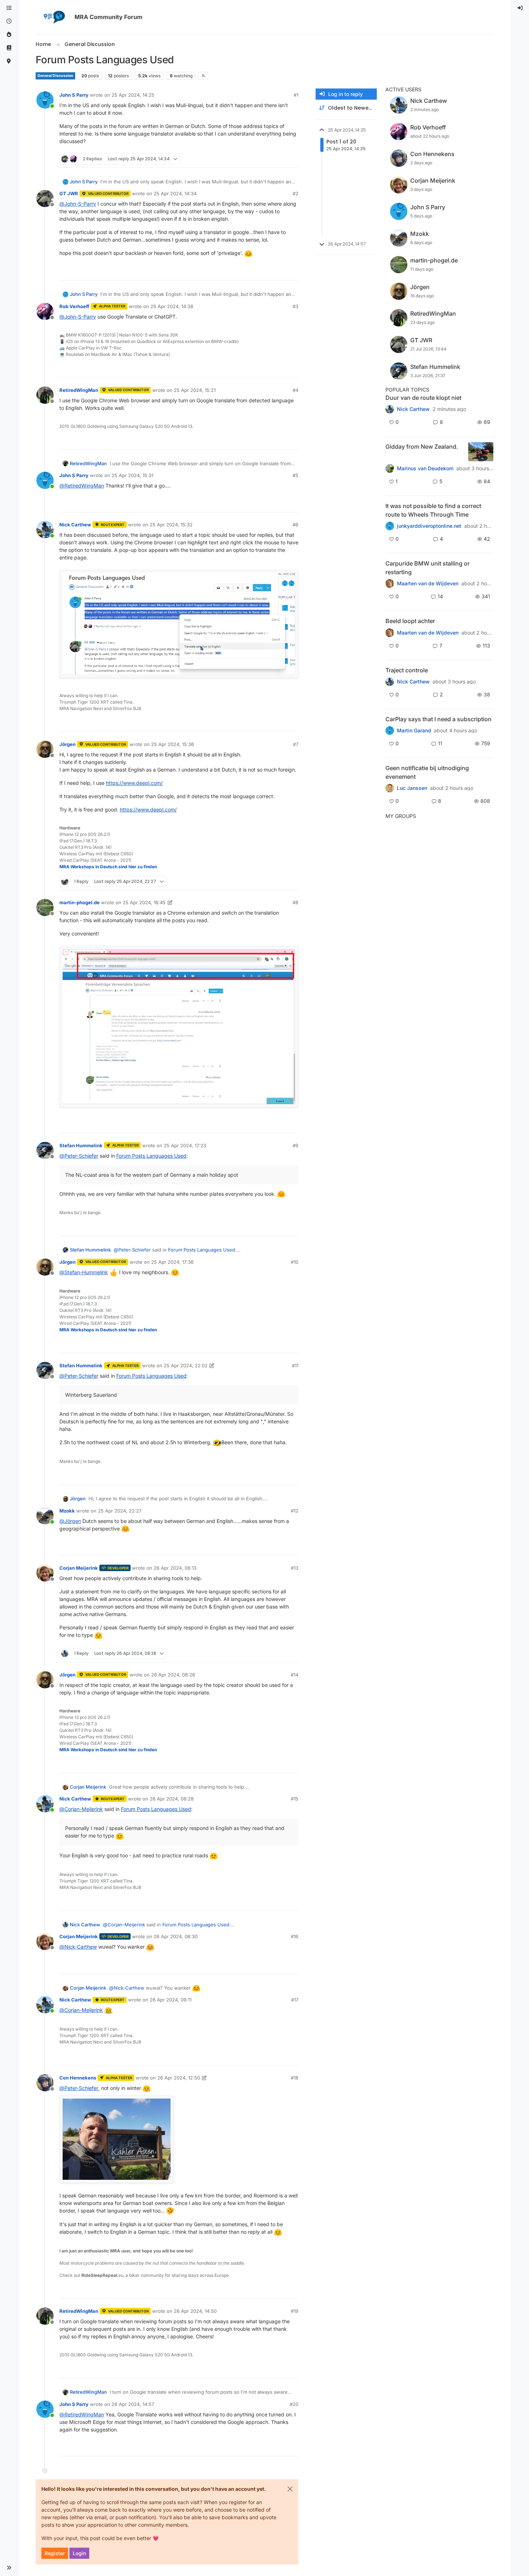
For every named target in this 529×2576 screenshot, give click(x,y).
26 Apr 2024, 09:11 (171, 2000)
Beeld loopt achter (410, 621)
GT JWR (69, 193)
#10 (295, 1262)
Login (79, 2553)
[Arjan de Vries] (390, 632)
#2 (295, 193)
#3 (295, 306)
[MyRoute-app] (9, 61)
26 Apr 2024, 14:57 (133, 2404)
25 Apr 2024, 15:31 (132, 475)
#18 (295, 2078)
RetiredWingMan (79, 390)
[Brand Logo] (54, 17)
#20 (294, 2404)
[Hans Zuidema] (390, 788)
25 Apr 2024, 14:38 (172, 306)
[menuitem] (520, 8)
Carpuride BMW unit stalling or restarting (428, 568)
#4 (295, 390)
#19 (295, 2311)
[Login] (520, 8)
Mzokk (67, 1511)
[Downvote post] (292, 159)
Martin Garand (414, 731)
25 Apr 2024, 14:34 (175, 193)
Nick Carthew (75, 525)
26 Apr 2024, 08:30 (176, 1936)
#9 (295, 1145)
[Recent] (9, 21)
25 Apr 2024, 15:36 (173, 744)
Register (55, 2553)
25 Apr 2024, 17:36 (172, 1262)
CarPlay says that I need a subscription (438, 719)
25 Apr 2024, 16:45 (144, 902)
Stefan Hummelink (81, 1145)
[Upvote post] (268, 159)
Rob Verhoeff (74, 306)
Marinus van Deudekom (425, 468)
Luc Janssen (412, 788)
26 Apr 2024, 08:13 (175, 1568)
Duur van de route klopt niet (423, 398)
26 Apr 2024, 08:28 (172, 1799)
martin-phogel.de (80, 902)
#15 (295, 1799)
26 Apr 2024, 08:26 (173, 1675)
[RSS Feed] (203, 76)
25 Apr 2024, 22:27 (120, 1511)
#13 (295, 1568)
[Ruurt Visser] (390, 682)
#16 (295, 1936)
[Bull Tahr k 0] (390, 468)
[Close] (290, 2489)
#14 (295, 1675)
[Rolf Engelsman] (390, 409)
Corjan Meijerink (79, 1568)
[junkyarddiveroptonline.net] (390, 526)
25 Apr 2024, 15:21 (195, 390)
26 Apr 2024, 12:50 (179, 2078)
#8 (295, 902)
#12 (295, 1511)
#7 (296, 744)
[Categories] (9, 8)
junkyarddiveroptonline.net (429, 526)
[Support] (9, 48)
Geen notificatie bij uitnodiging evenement (427, 772)
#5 (295, 475)
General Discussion (55, 76)
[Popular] (9, 35)
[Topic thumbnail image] (481, 452)
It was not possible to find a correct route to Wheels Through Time (433, 510)
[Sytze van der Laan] (390, 584)
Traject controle (407, 670)
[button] (9, 2568)
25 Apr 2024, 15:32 (171, 525)
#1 (296, 95)
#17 (295, 2000)
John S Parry (74, 95)
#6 (295, 525)
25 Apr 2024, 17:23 (185, 1145)
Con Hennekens (78, 2078)
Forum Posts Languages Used (151, 1156)
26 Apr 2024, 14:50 (195, 2311)
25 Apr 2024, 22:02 (186, 1365)
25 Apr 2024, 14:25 (133, 95)
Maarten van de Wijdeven (428, 584)
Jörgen (67, 744)
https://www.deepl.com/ (134, 783)
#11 (295, 1365)
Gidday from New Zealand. (422, 447)
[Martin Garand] (390, 731)
